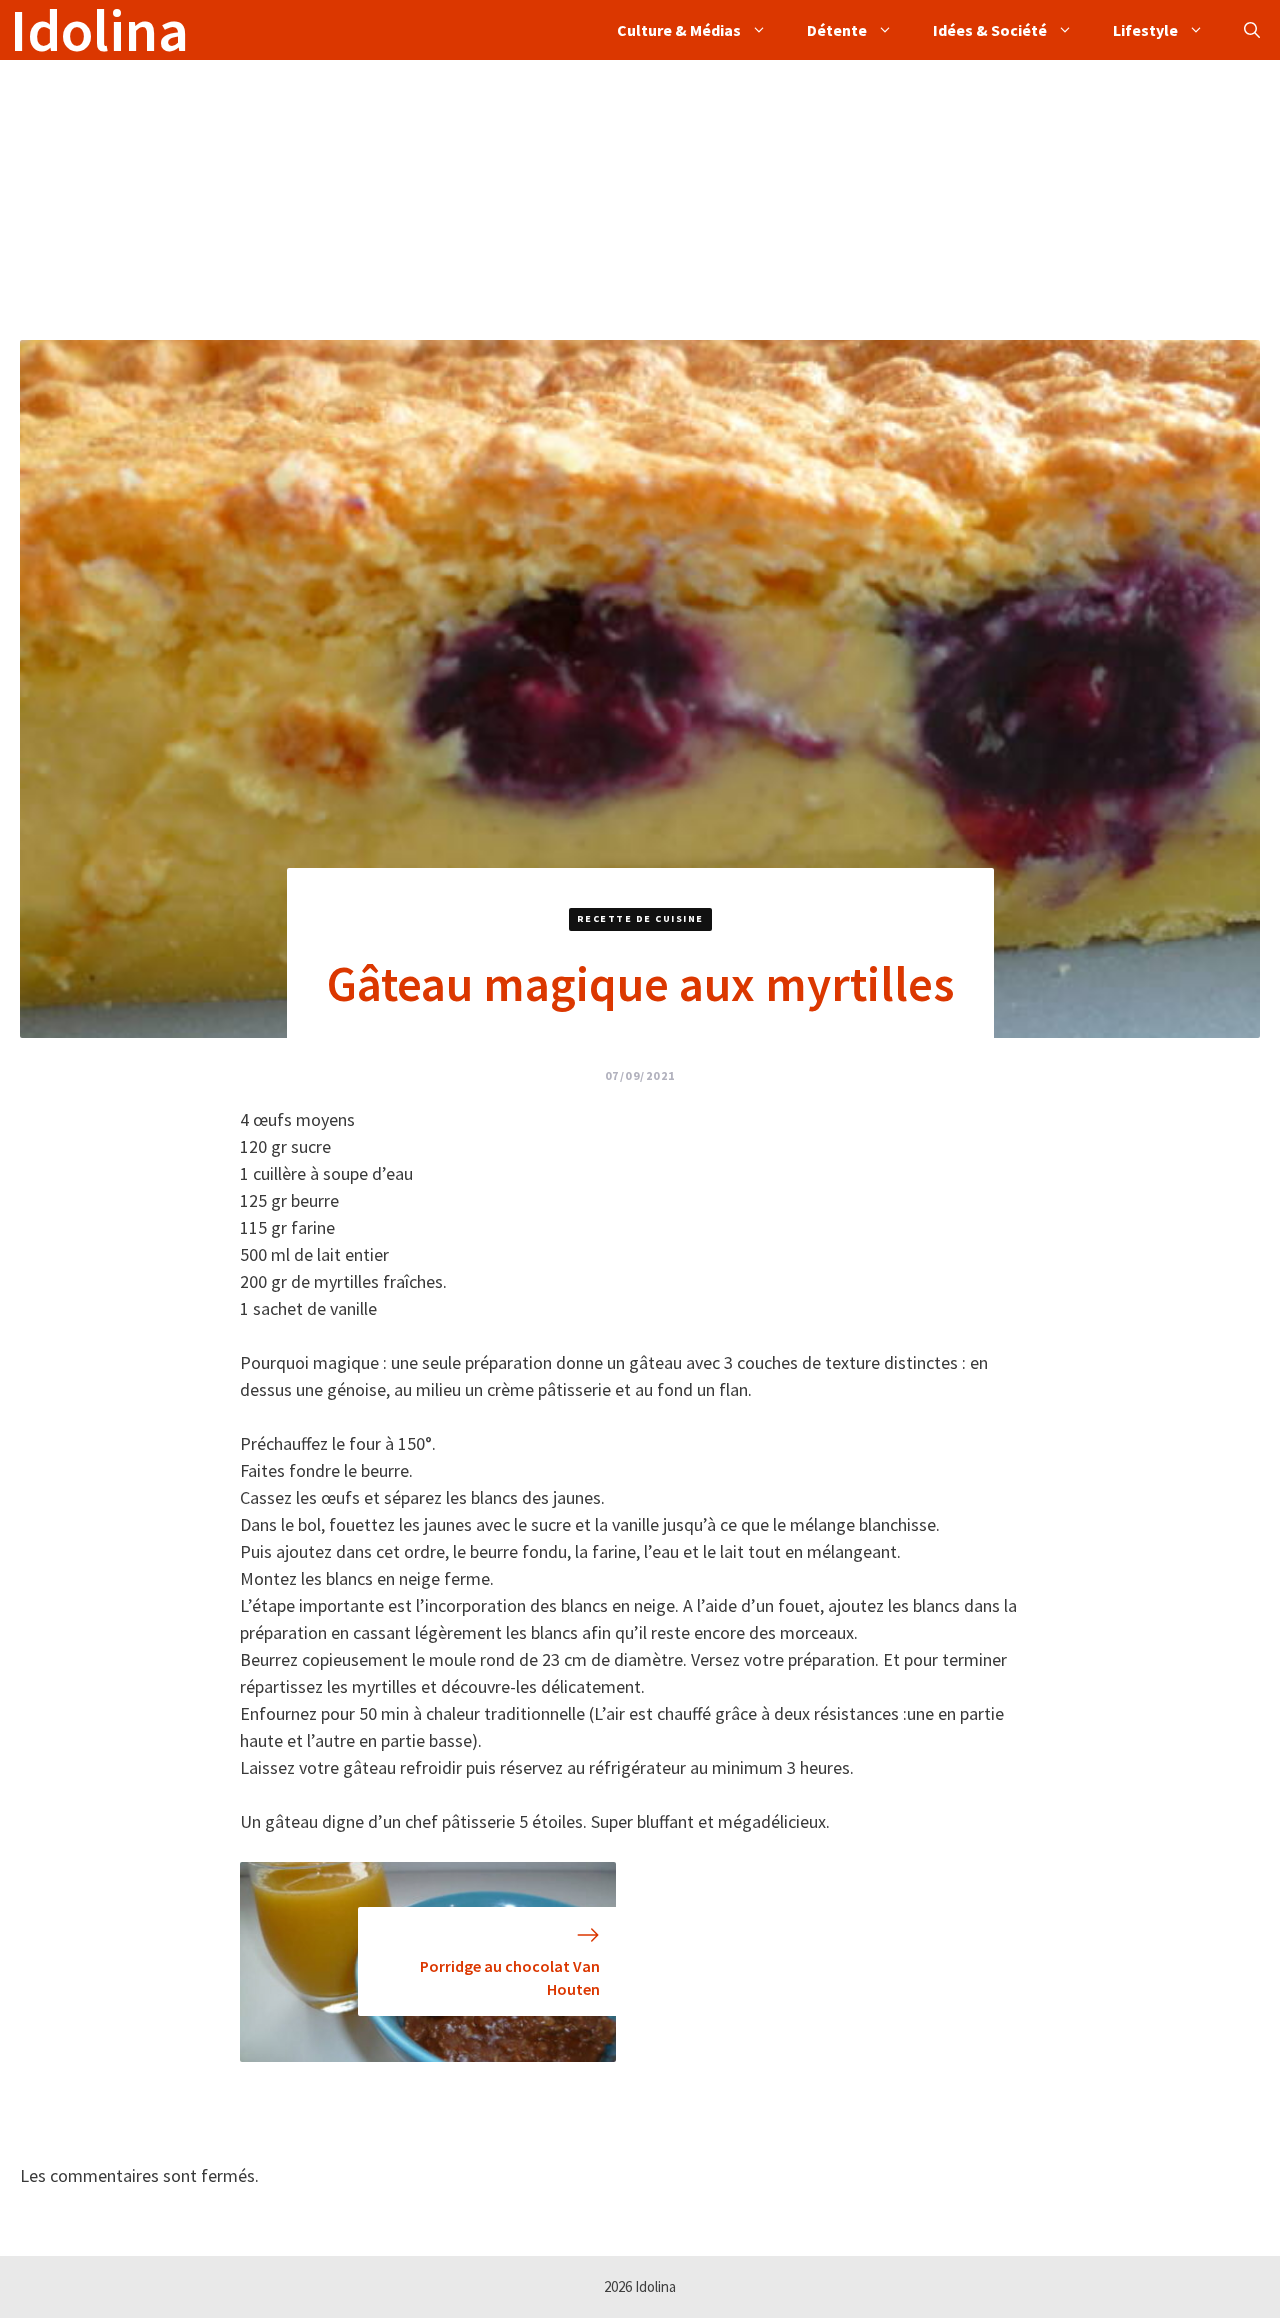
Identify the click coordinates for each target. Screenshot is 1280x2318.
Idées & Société (990, 30)
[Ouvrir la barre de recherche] (1252, 30)
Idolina (99, 30)
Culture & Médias (679, 30)
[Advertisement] (600, 200)
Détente (837, 30)
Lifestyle (1145, 30)
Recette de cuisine (640, 918)
